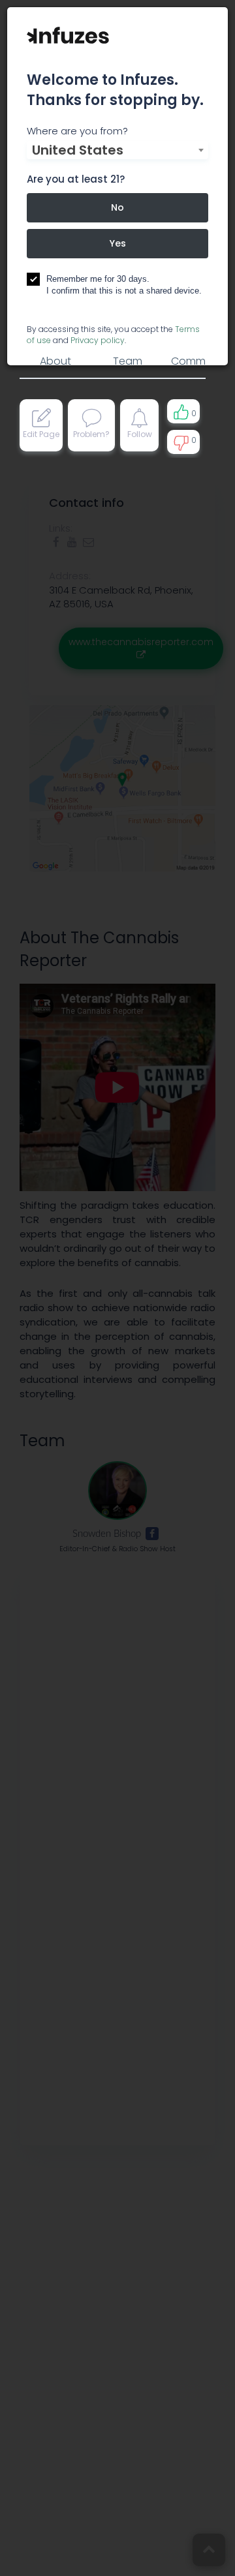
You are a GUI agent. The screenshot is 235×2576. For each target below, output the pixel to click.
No (117, 207)
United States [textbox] (78, 150)
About (55, 361)
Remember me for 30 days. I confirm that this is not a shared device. (124, 285)
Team (128, 361)
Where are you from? (77, 131)
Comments (199, 361)
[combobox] (117, 150)
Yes (118, 243)
